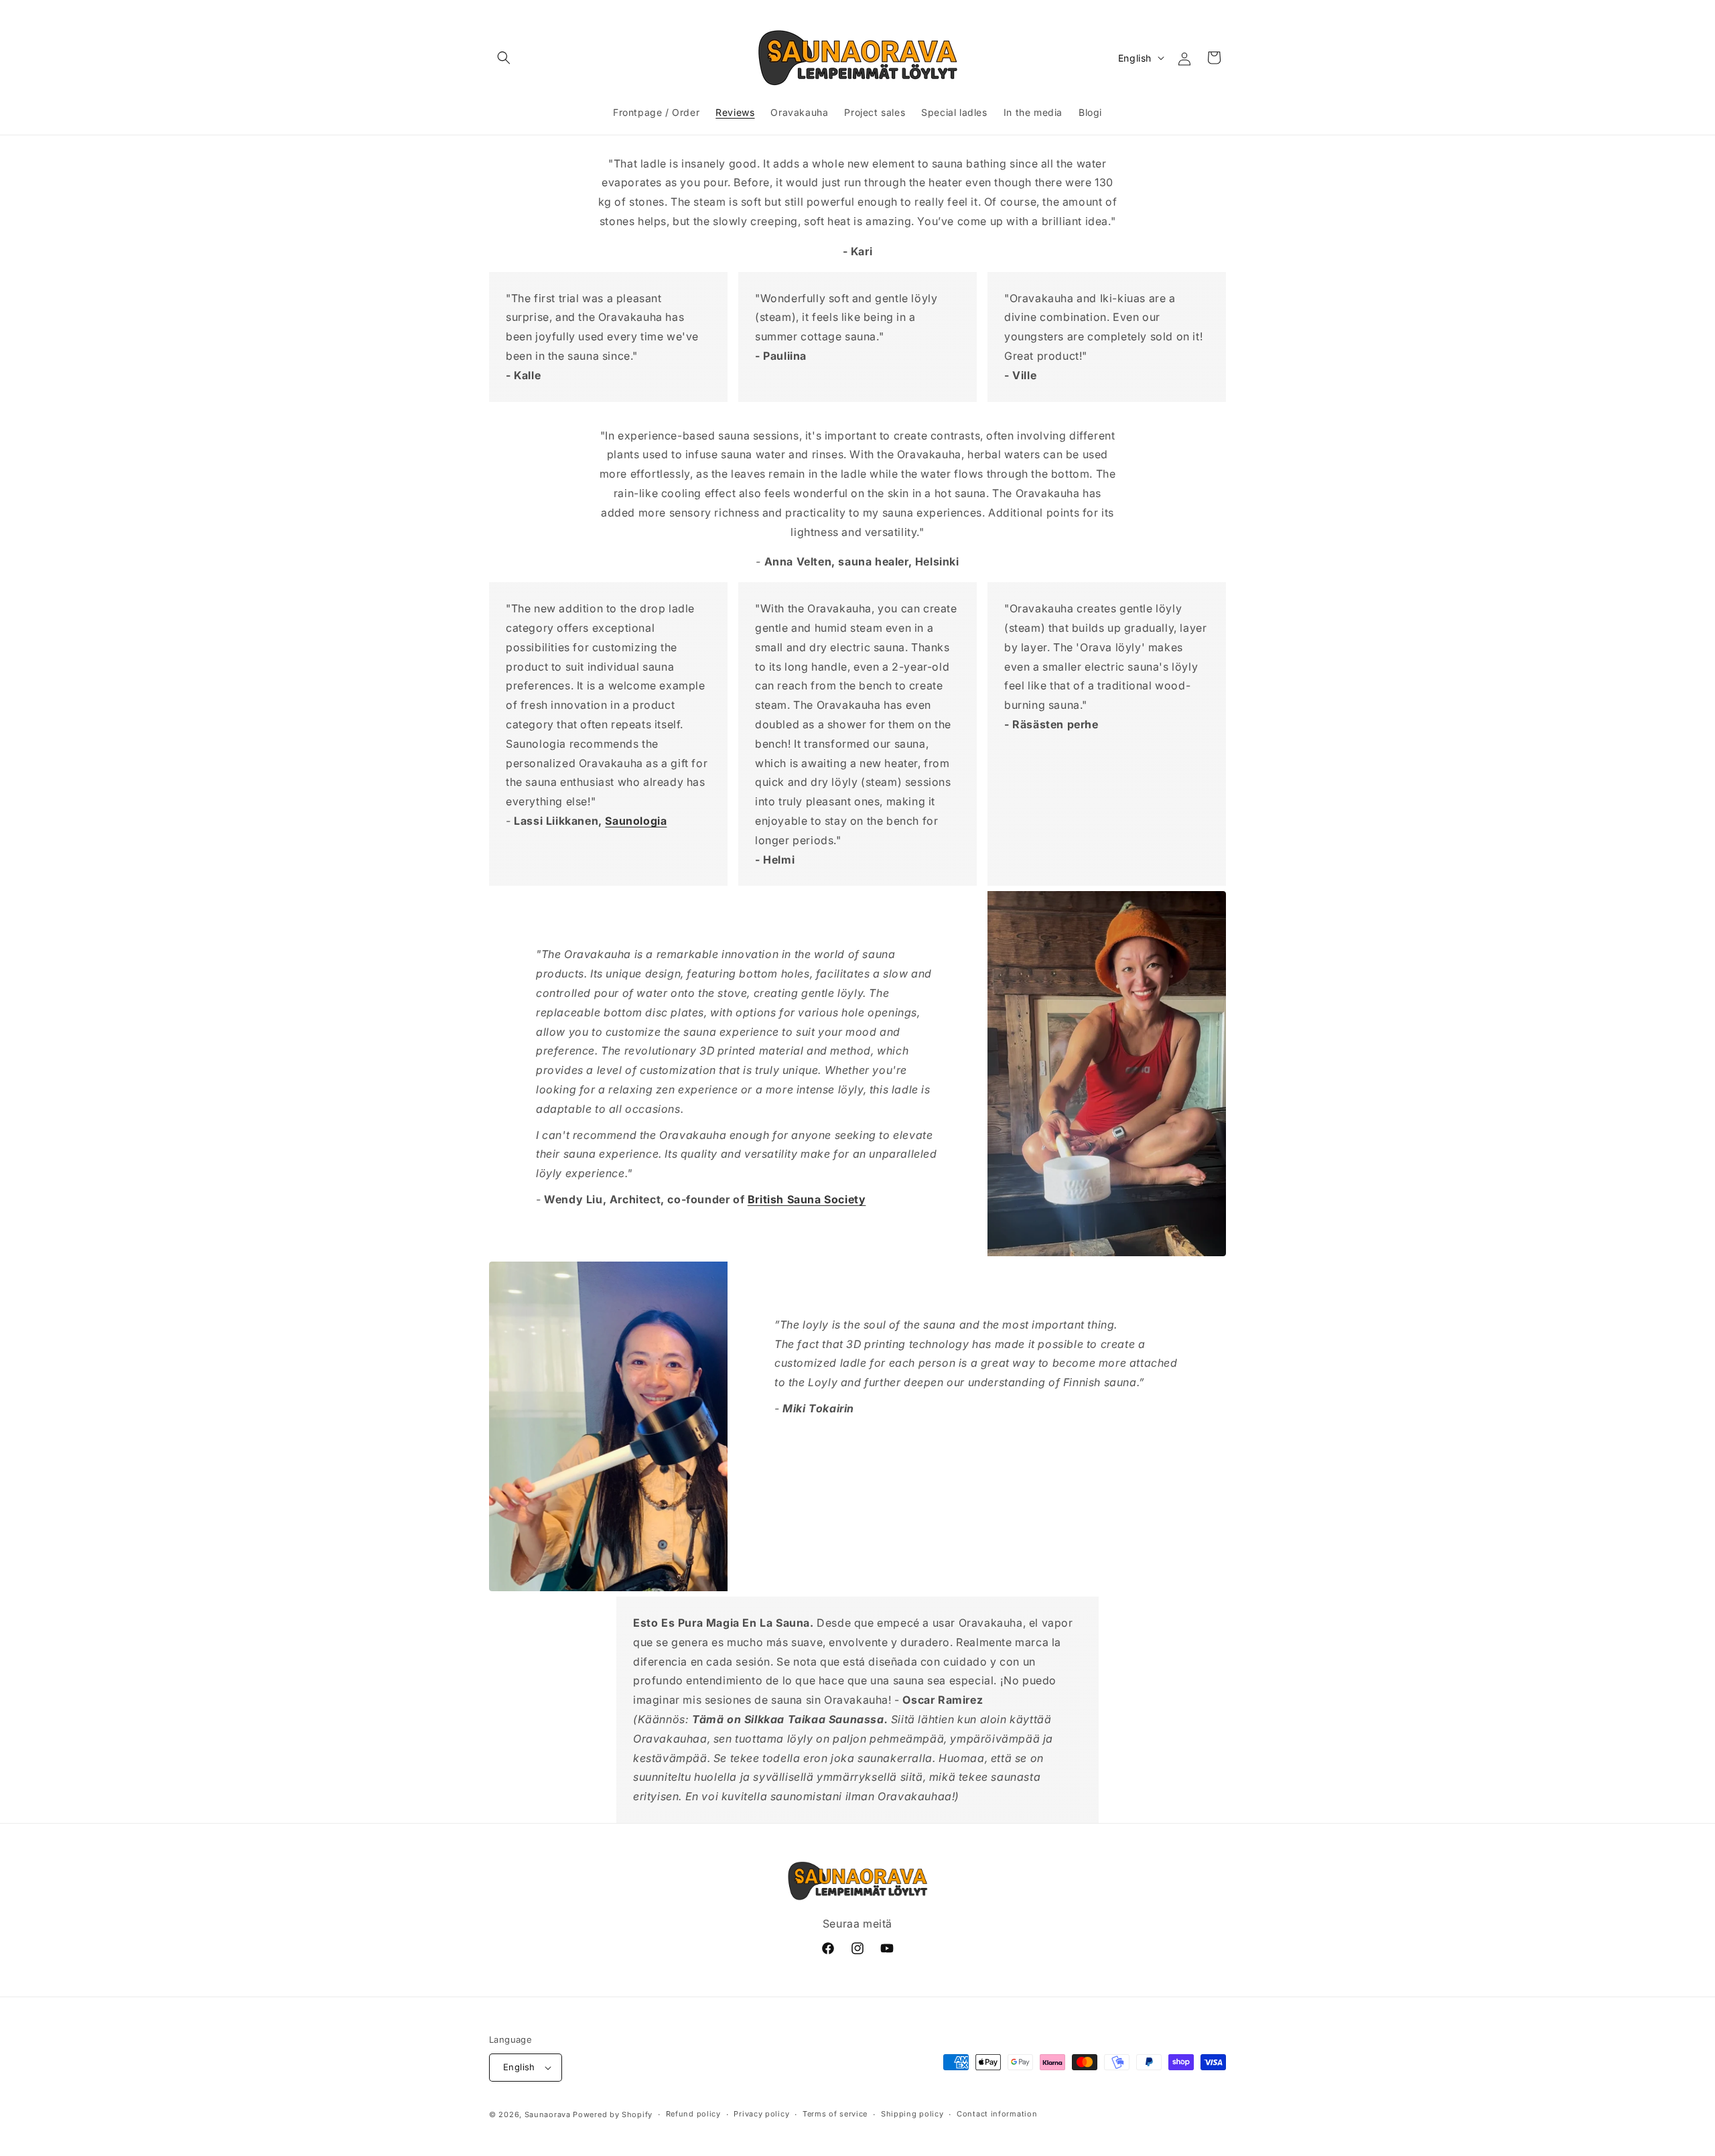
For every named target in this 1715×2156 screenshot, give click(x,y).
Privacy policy (761, 2114)
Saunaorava (548, 2114)
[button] (504, 58)
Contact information (997, 2114)
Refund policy (693, 2114)
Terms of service (835, 2114)
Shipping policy (912, 2114)
